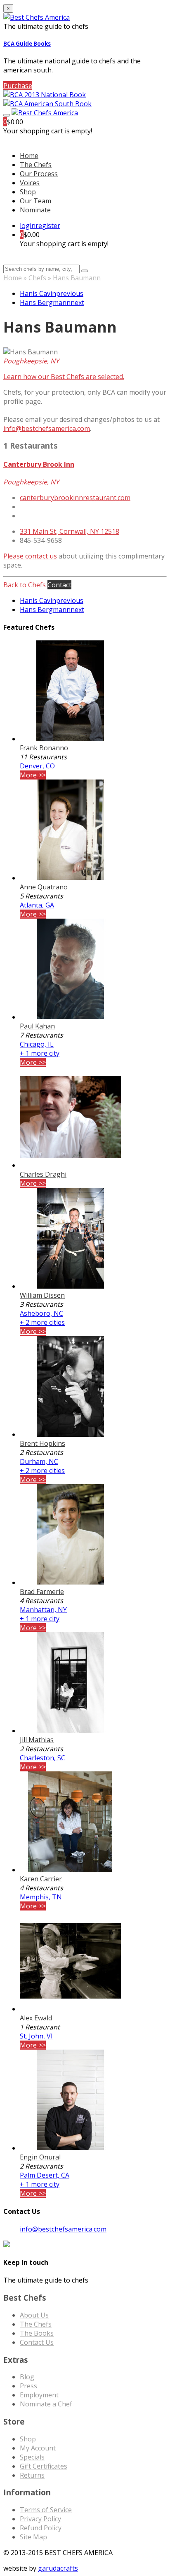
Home (13, 278)
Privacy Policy (40, 2519)
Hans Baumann (77, 278)
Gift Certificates (44, 2466)
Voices (30, 183)
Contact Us (37, 2342)
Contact (59, 585)
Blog (27, 2377)
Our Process (39, 174)
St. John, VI (36, 2036)
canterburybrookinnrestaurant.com (75, 498)
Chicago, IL (37, 1044)
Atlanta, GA (37, 905)
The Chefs (36, 165)
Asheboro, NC (41, 1313)
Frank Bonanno (44, 748)
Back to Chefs (25, 585)
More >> (33, 775)
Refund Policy (41, 2528)
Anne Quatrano (44, 887)
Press (28, 2386)
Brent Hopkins (42, 1443)
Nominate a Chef (46, 2404)
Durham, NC (39, 1461)
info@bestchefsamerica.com (47, 428)
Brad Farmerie (42, 1592)
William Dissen (42, 1295)
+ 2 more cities (42, 1322)
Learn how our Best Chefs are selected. (64, 377)
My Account (38, 2448)
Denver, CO (37, 766)
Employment (39, 2395)
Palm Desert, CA (45, 2175)
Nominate (35, 210)
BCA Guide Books (27, 44)
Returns (32, 2475)
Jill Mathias (37, 1740)
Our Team (35, 201)
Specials (32, 2457)
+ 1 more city (40, 1053)
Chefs (37, 278)
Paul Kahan (37, 1026)
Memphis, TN (41, 1897)
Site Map (33, 2537)
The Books (37, 2333)
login (28, 226)
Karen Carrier (41, 1879)
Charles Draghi (43, 1174)
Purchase (18, 86)
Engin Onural (40, 2157)
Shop (28, 192)
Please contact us (30, 556)
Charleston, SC (42, 1758)
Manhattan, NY (43, 1610)
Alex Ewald (36, 2018)
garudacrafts (58, 2568)
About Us (34, 2315)
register (48, 226)
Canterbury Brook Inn (39, 464)
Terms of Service (46, 2510)
